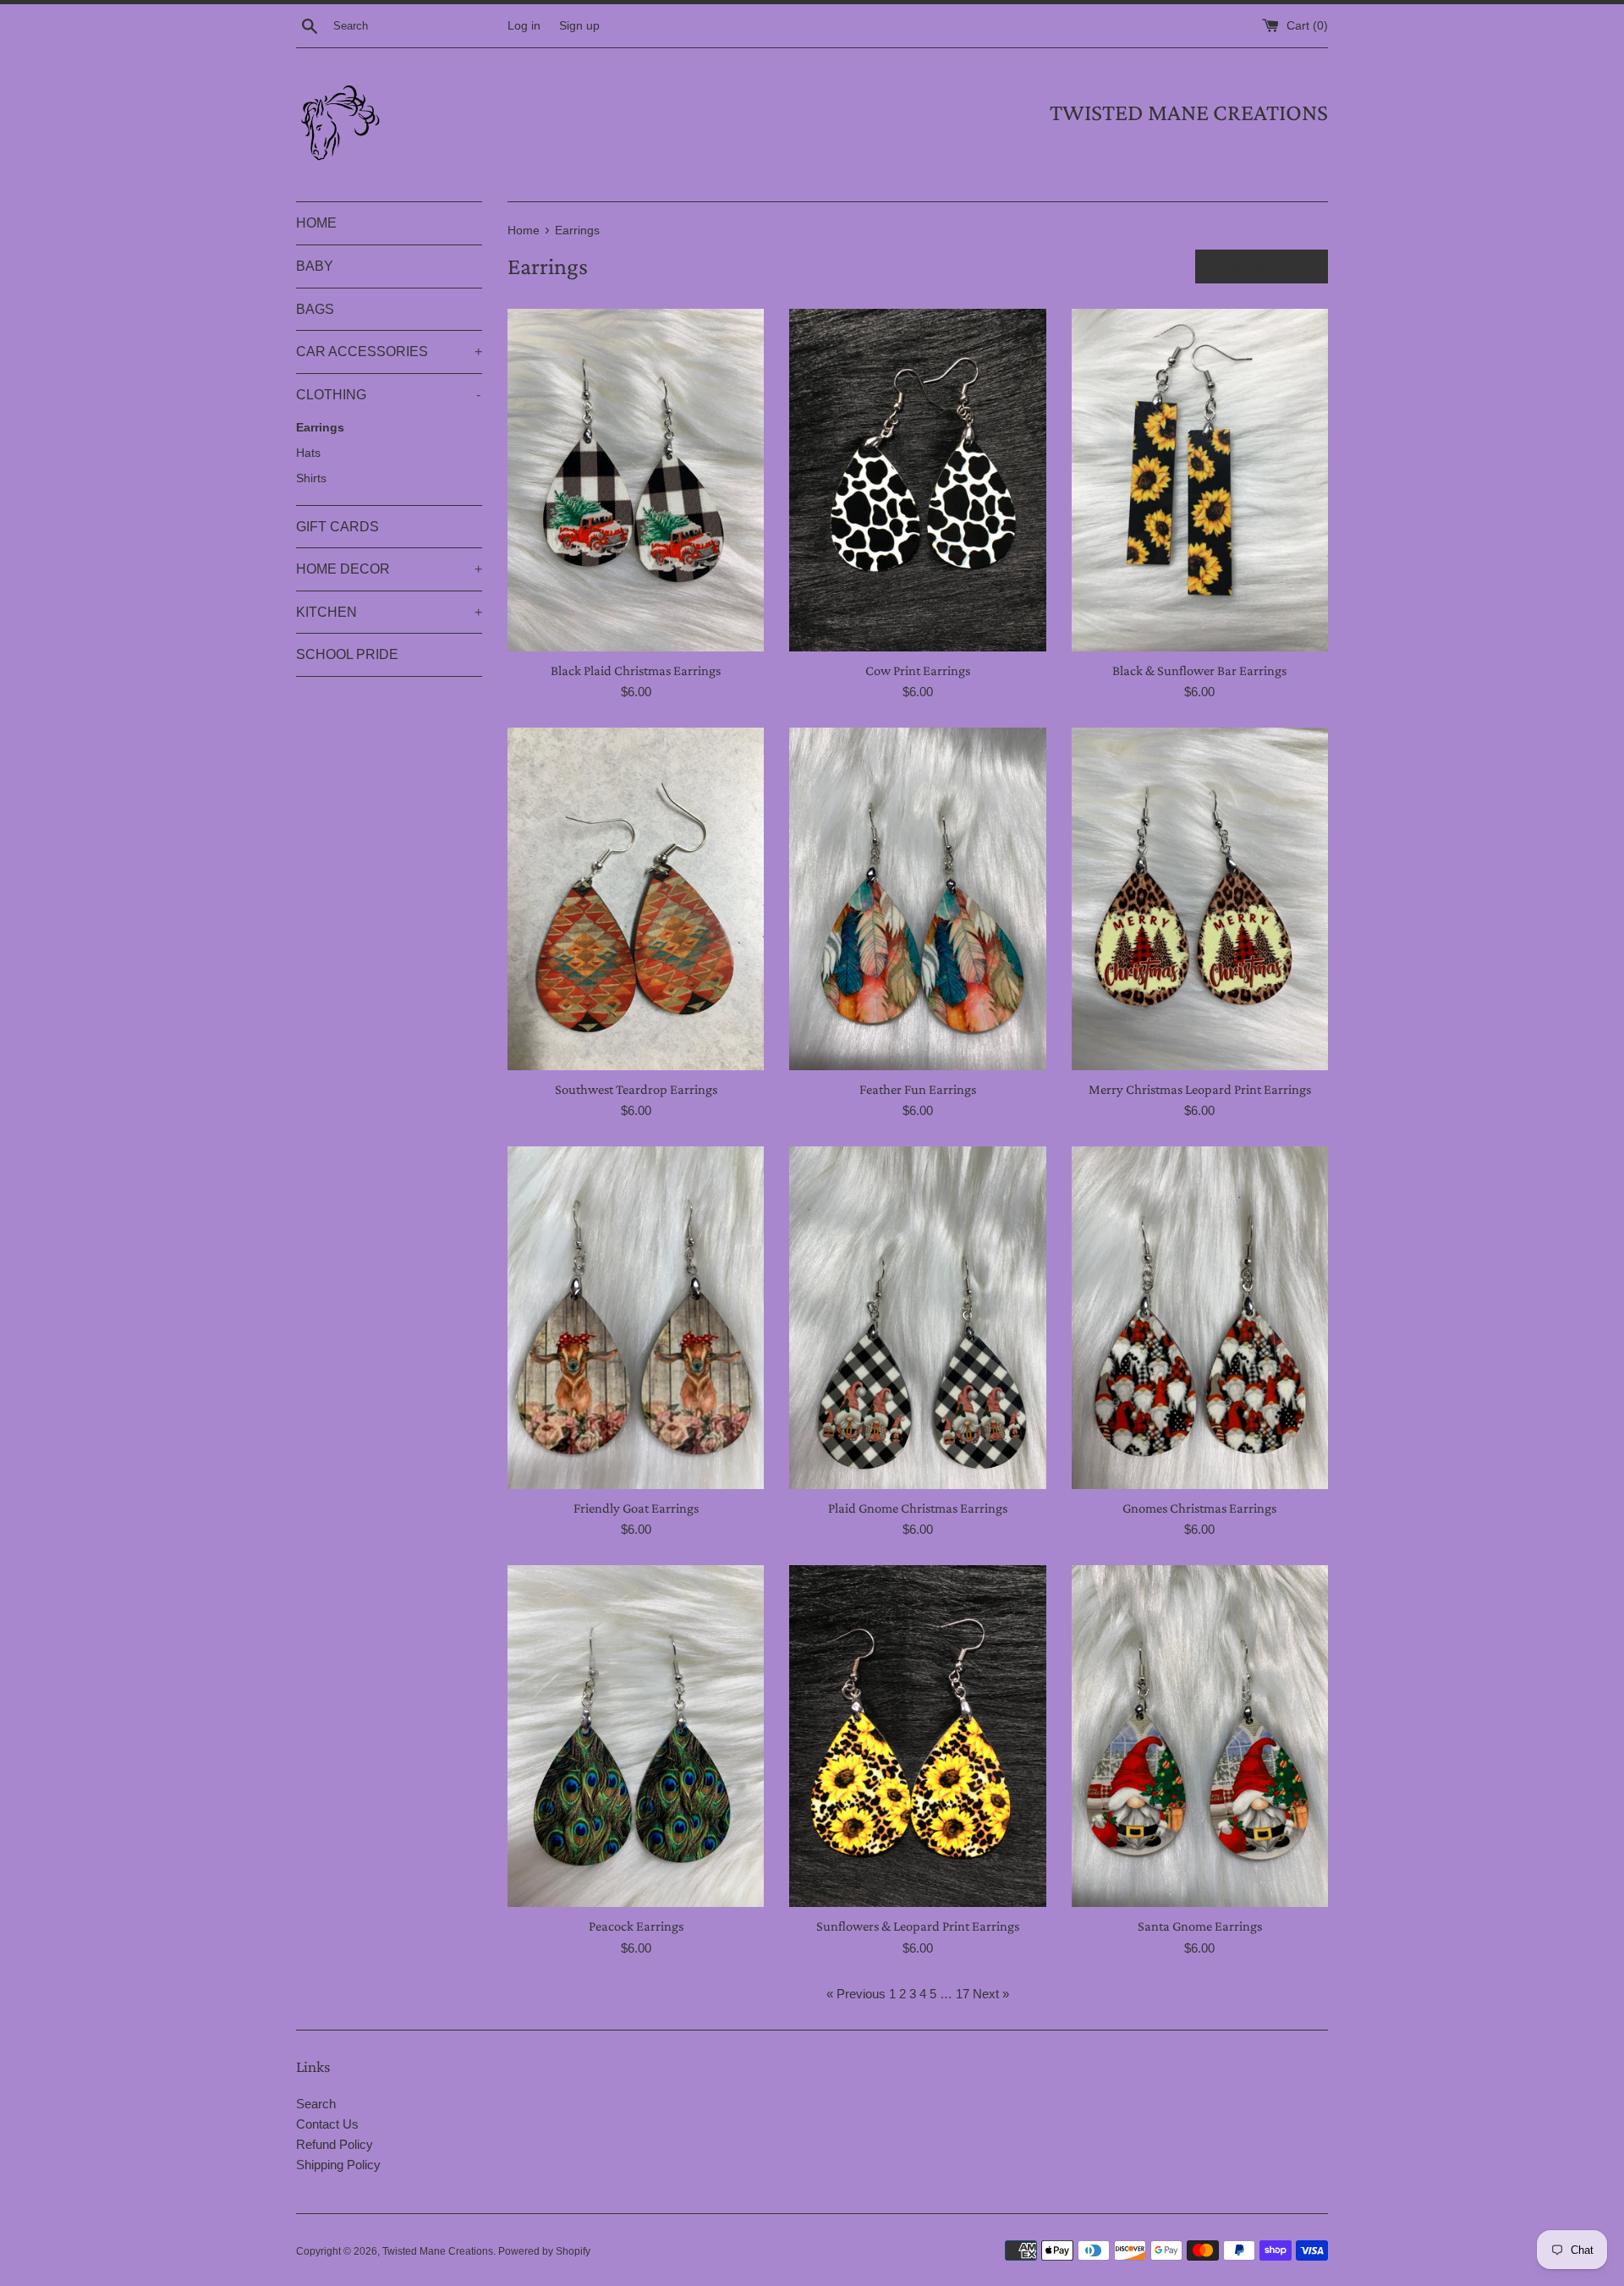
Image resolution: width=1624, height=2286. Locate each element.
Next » (991, 1994)
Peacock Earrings (636, 1926)
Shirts (311, 478)
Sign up (579, 26)
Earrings (320, 428)
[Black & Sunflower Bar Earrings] (1200, 480)
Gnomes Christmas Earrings (1199, 1508)
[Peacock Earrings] (636, 1736)
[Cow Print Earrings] (917, 480)
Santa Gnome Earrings (1200, 1926)
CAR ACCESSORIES (389, 352)
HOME (316, 223)
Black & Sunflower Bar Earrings (1199, 670)
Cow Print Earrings (918, 670)
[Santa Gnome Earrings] (1200, 1736)
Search (316, 2104)
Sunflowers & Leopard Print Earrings (918, 1926)
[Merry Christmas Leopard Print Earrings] (1200, 898)
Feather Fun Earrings (918, 1089)
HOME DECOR (389, 569)
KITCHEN (389, 612)
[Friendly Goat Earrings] (636, 1317)
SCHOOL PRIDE (347, 654)
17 (963, 1994)
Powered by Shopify (544, 2251)
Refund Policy (335, 2144)
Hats (308, 453)
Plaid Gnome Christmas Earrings (918, 1508)
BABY (315, 266)
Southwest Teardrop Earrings (636, 1089)
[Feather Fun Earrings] (917, 898)
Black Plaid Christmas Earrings (636, 670)
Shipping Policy (338, 2165)
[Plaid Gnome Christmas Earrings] (917, 1317)
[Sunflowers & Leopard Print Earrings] (917, 1736)
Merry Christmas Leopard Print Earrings (1200, 1089)
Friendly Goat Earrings (636, 1508)
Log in (524, 26)
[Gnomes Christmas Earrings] (1200, 1317)
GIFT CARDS (337, 527)
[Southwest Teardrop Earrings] (636, 898)
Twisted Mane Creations (438, 2251)
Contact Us (327, 2124)
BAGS (315, 309)
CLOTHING (388, 395)
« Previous (856, 1994)
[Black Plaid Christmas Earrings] (636, 480)
